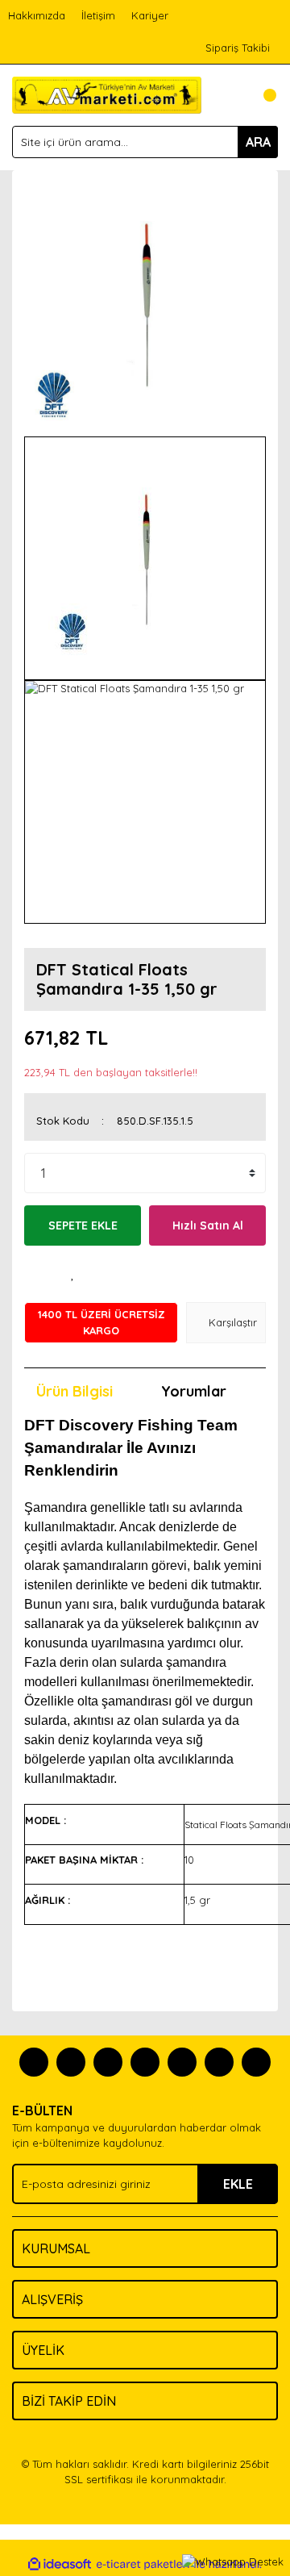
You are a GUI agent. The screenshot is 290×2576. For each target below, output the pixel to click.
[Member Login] (230, 95)
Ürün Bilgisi (75, 1391)
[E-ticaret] (143, 2565)
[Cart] (262, 95)
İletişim (98, 15)
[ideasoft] (60, 2565)
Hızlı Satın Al (208, 1225)
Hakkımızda (37, 15)
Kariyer (150, 15)
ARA (258, 142)
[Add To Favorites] (72, 1274)
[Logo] (107, 94)
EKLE (238, 2184)
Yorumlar (194, 1391)
